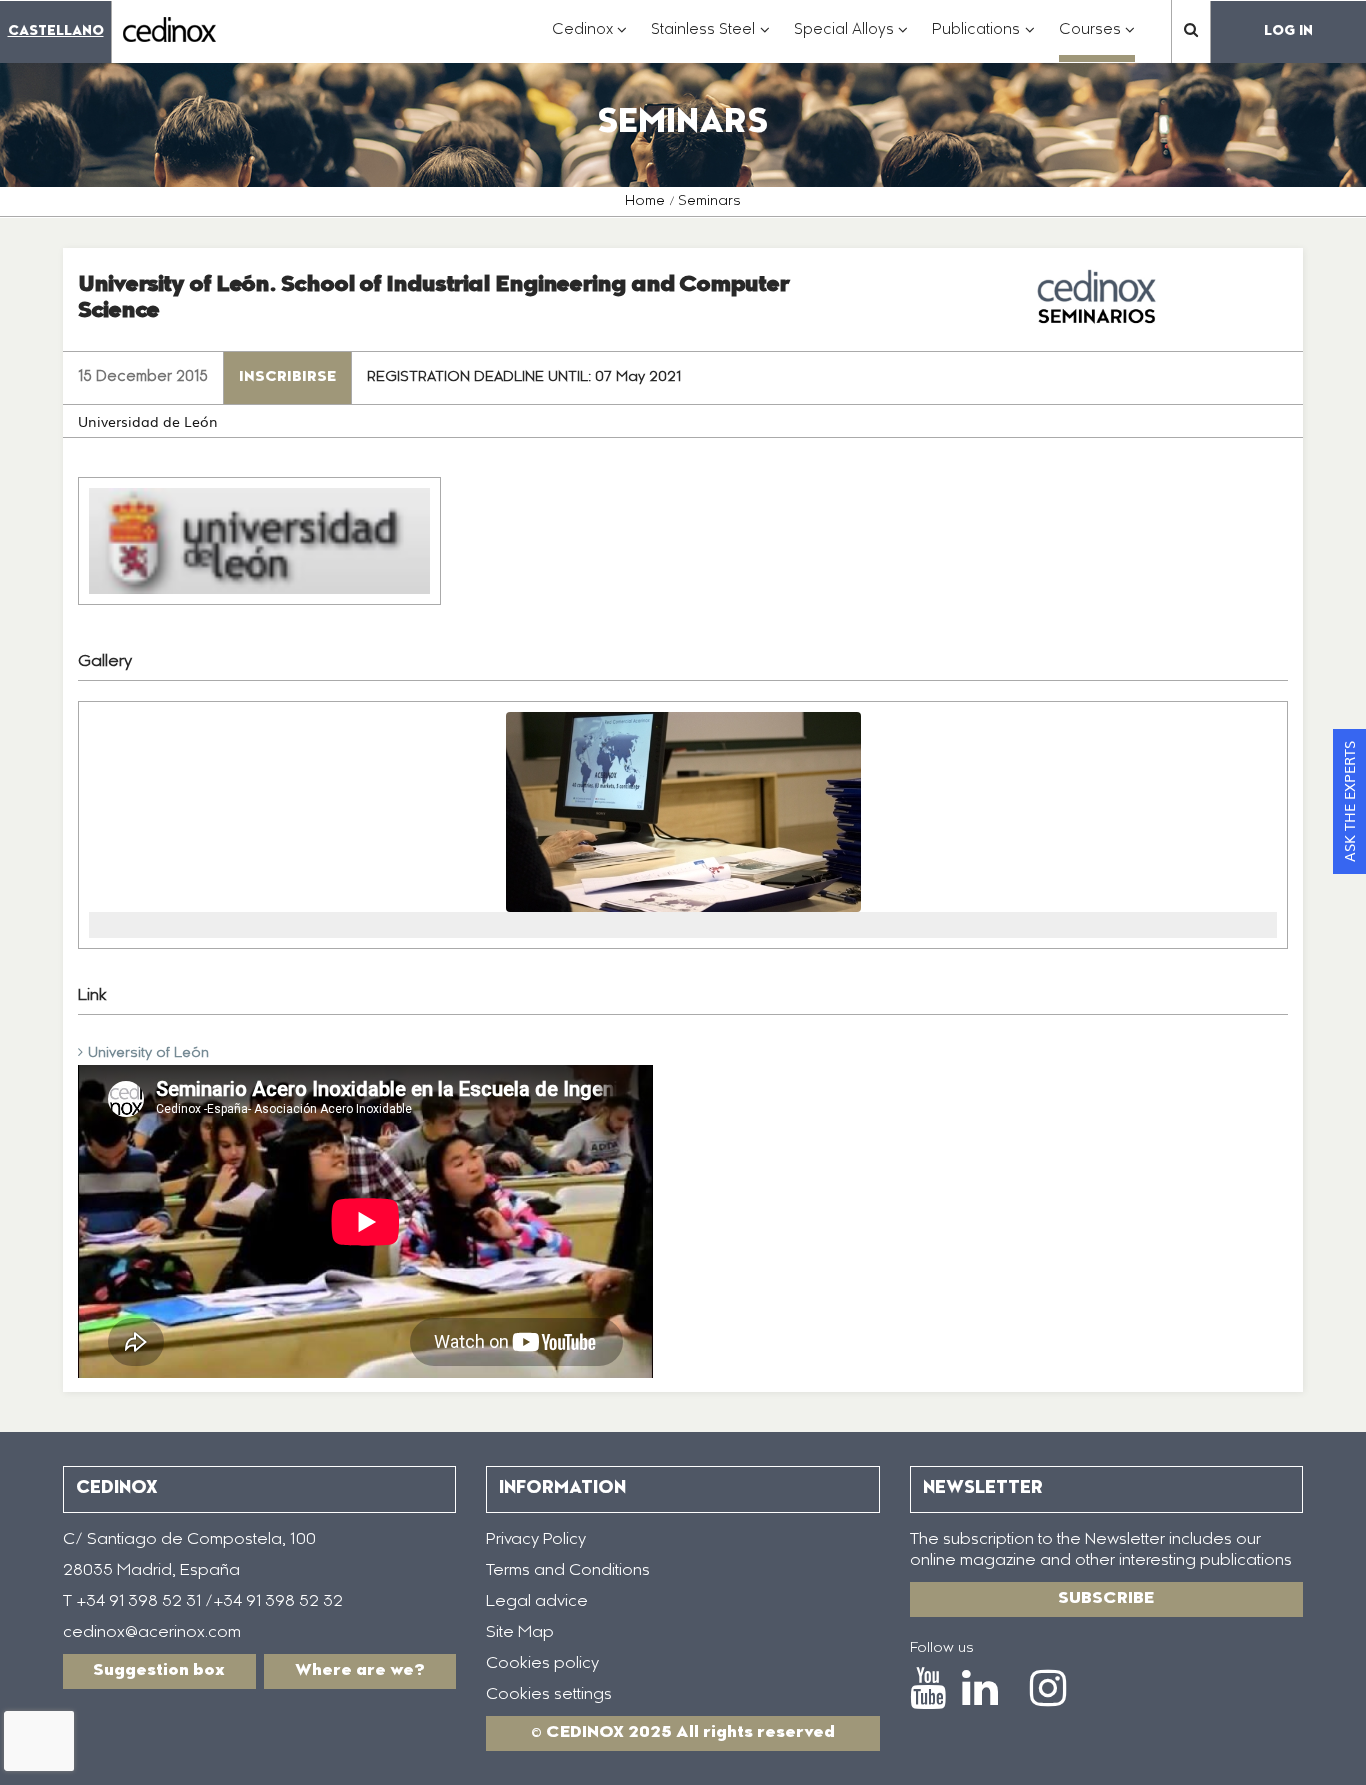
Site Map (520, 1633)
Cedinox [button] (590, 40)
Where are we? (360, 1671)
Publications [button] (983, 40)
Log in (1288, 31)
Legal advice (537, 1602)
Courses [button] (1097, 40)
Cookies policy (542, 1664)
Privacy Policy (536, 1540)
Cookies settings (549, 1695)
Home (645, 202)
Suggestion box (159, 1671)
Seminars (709, 202)
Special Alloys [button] (851, 40)
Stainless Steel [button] (710, 40)
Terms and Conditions (568, 1571)
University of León (148, 1054)
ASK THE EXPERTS (1349, 801)
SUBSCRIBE (1106, 1599)
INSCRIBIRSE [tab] (287, 378)
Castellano (56, 31)
